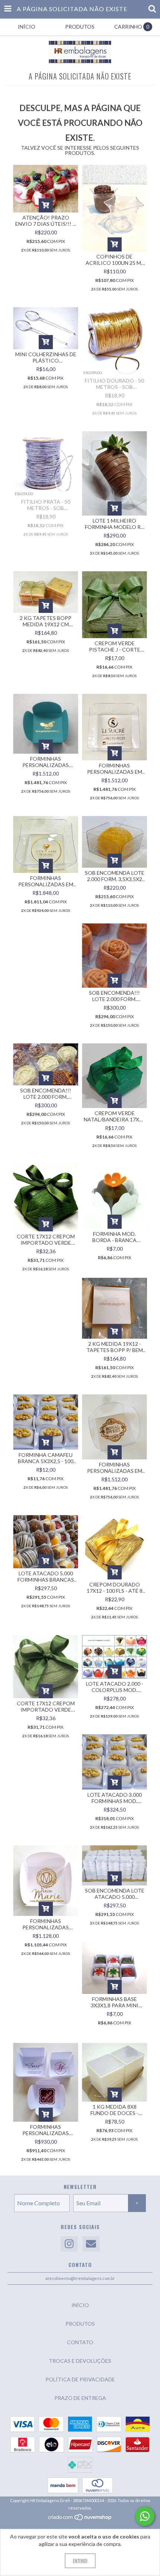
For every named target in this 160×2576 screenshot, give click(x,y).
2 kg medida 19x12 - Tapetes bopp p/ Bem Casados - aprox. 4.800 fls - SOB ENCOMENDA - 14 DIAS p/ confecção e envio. (114, 1347)
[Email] (91, 2244)
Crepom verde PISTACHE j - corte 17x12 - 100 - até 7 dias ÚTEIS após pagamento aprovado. (114, 646)
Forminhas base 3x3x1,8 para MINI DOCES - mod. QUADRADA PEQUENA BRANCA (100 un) (114, 2002)
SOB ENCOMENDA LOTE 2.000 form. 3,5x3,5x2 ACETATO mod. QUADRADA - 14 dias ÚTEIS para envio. (115, 876)
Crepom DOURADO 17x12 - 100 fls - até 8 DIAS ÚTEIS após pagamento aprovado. (115, 1588)
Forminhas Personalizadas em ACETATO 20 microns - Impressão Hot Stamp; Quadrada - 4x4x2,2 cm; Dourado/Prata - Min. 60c (46, 881)
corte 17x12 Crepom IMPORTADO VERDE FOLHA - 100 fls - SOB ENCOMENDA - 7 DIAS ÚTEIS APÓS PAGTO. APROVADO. (46, 1240)
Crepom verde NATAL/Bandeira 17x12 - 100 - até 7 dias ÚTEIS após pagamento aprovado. (114, 1116)
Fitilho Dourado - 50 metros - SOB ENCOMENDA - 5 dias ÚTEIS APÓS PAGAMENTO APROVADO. (114, 384)
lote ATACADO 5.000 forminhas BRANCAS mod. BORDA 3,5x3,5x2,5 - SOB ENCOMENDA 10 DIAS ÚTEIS (46, 1576)
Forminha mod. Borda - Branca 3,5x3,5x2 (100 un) (115, 1237)
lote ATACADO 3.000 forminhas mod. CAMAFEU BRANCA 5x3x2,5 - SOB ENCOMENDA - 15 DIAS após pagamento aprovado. (114, 1798)
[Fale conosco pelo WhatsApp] (145, 2516)
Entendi (80, 2561)
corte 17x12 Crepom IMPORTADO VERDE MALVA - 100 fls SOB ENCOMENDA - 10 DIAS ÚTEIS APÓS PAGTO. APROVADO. (46, 1706)
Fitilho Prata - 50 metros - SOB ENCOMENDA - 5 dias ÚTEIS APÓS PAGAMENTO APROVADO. (46, 505)
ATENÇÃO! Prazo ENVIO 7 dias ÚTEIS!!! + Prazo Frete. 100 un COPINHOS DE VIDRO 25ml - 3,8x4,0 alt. (46, 221)
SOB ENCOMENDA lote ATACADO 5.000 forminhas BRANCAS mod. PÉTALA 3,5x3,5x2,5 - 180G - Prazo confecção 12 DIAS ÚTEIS (115, 1894)
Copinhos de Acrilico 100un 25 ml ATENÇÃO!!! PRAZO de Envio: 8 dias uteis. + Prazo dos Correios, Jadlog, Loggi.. (114, 260)
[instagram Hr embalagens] (69, 2244)
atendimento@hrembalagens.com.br (80, 2278)
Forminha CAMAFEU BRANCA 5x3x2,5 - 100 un (46, 1458)
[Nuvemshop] (80, 2519)
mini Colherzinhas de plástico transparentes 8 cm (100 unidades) (46, 357)
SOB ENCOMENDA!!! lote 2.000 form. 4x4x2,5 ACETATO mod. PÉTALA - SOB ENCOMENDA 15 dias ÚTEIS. (46, 1094)
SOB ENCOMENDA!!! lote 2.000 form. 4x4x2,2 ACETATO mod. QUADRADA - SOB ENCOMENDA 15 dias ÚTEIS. (114, 996)
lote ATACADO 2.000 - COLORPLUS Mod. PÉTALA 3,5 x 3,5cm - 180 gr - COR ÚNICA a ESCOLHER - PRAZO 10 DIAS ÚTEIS (115, 1687)
